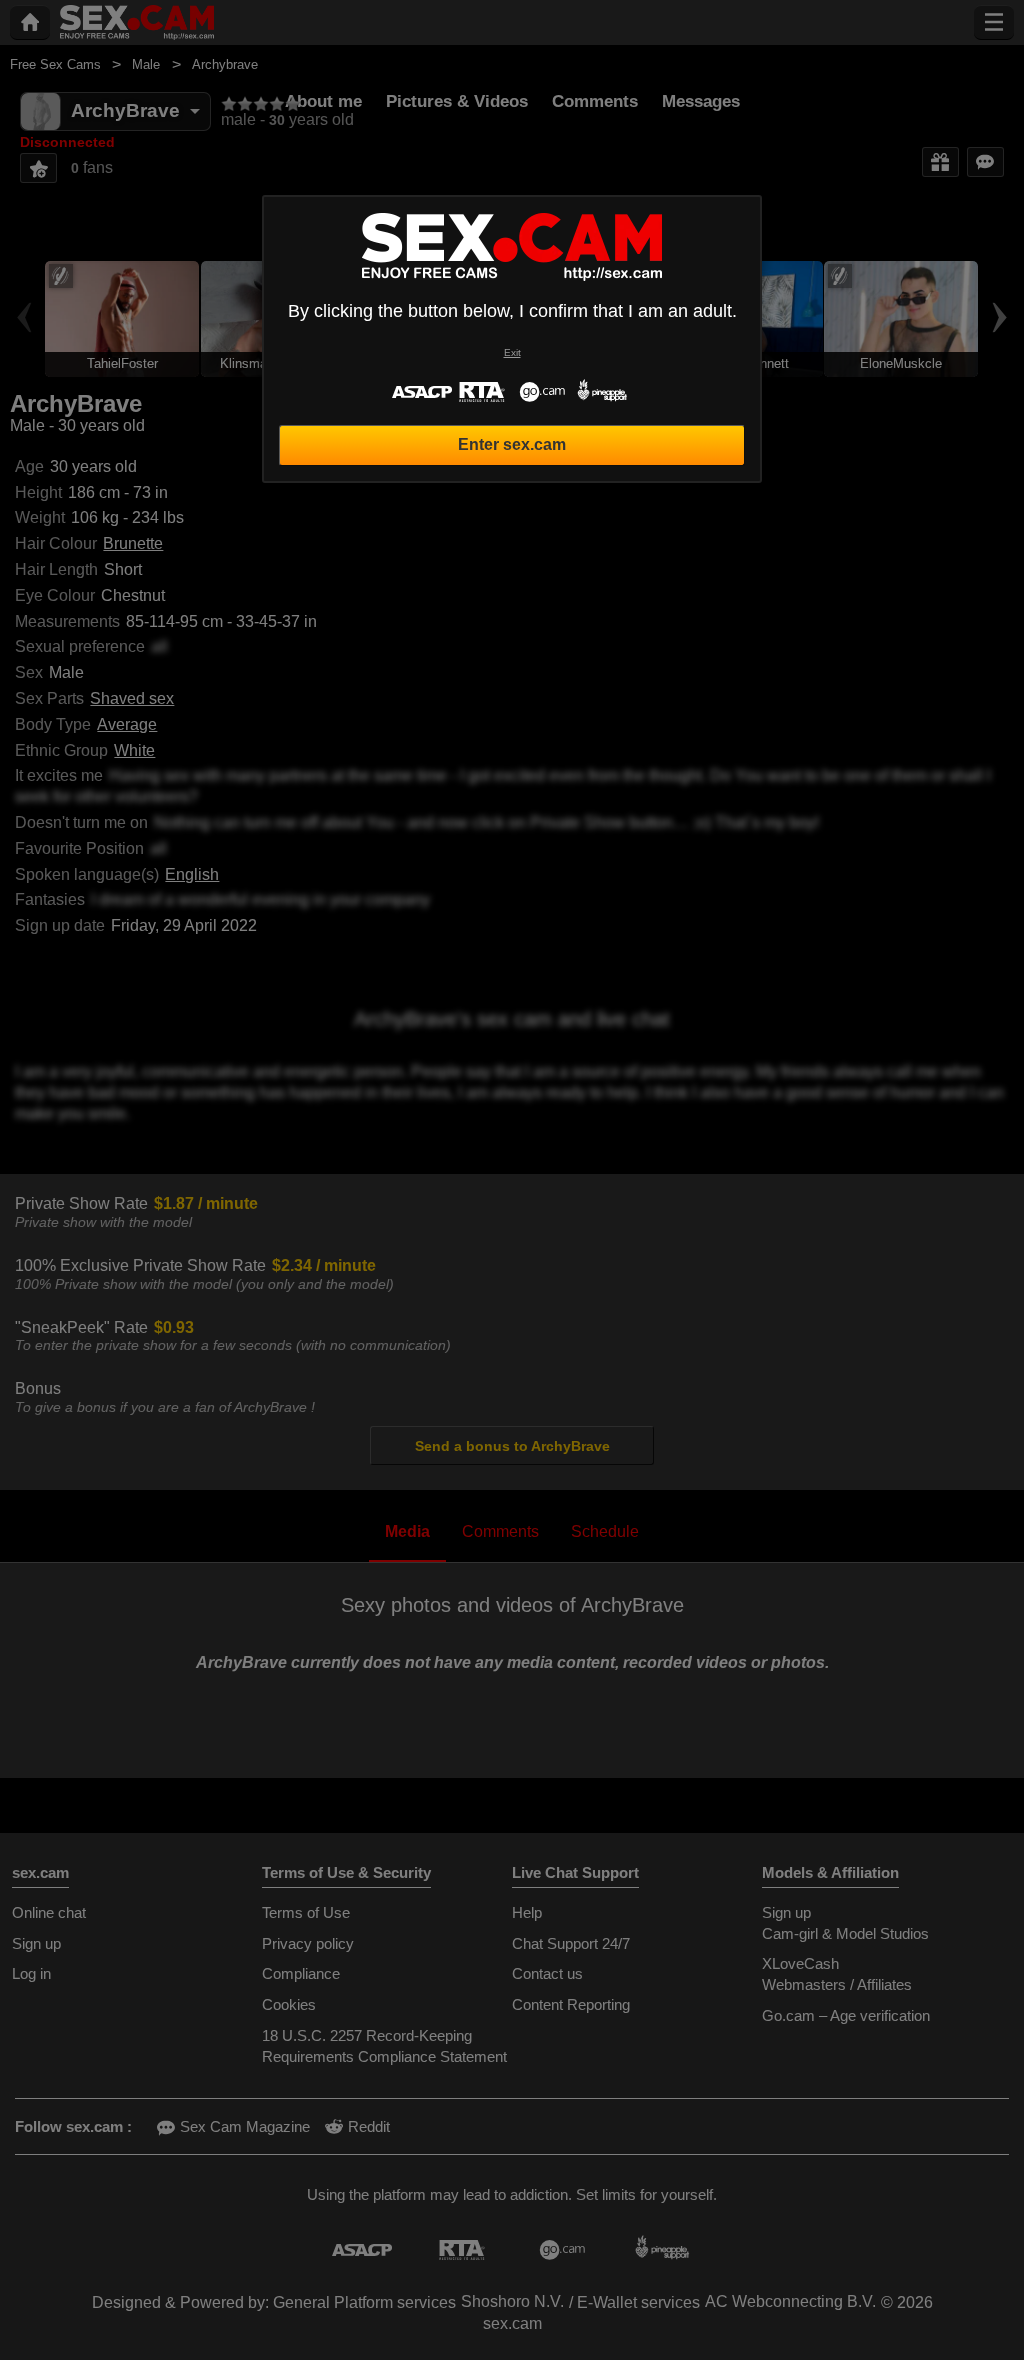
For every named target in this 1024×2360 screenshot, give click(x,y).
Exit (512, 352)
